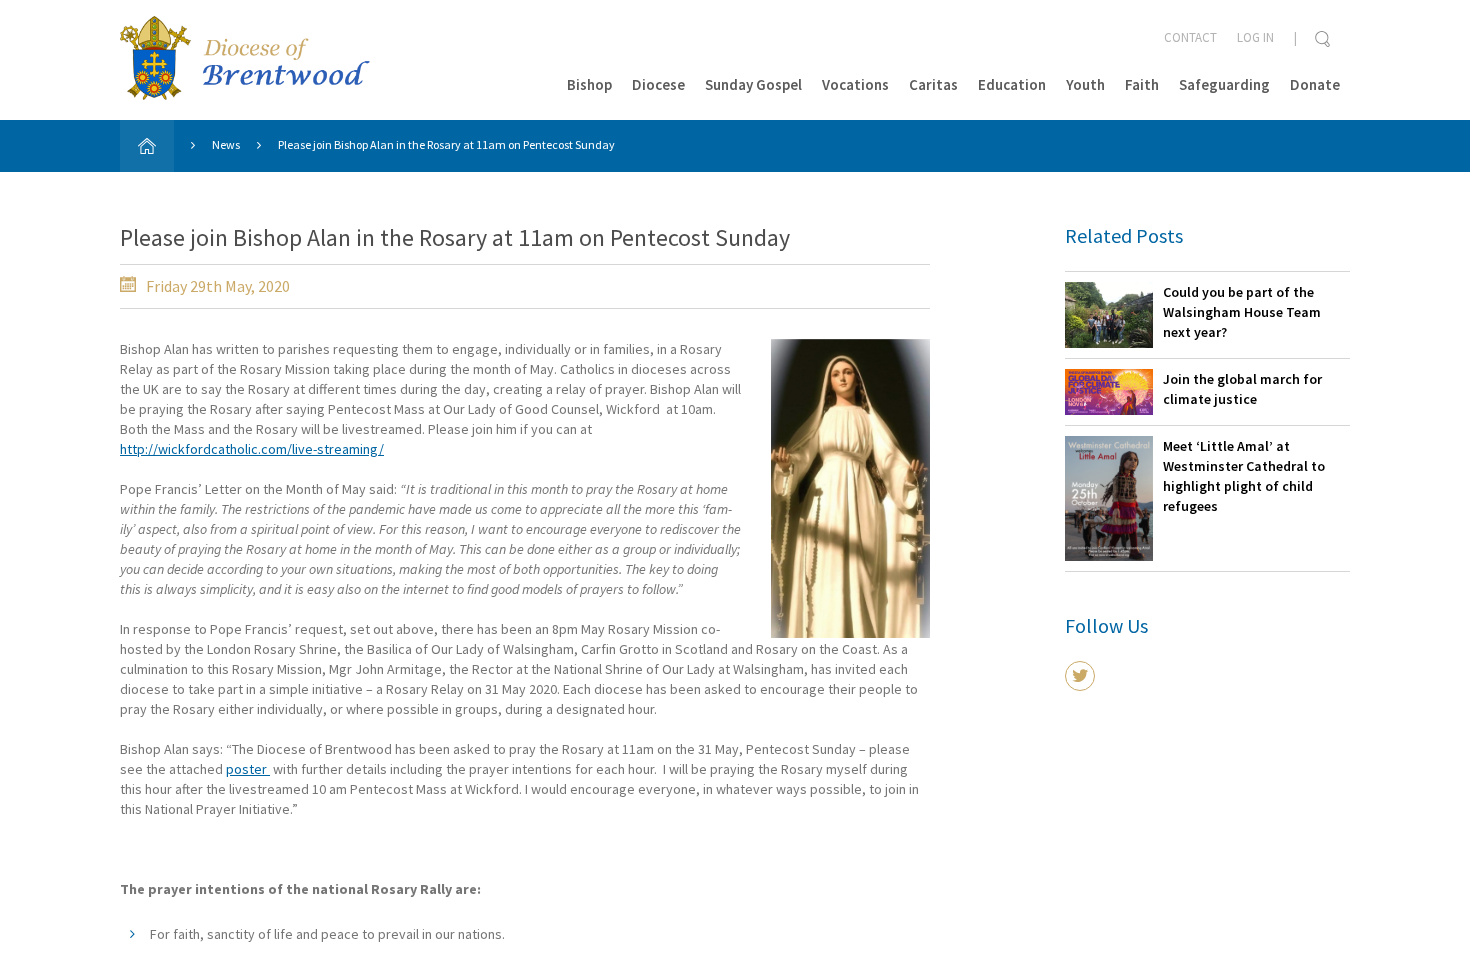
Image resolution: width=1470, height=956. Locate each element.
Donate (1315, 84)
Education (1012, 84)
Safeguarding (1224, 84)
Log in (1255, 37)
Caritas (933, 84)
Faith (1142, 84)
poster (248, 769)
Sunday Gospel (753, 84)
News (226, 144)
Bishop (589, 84)
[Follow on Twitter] (1080, 676)
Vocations (855, 84)
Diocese (658, 84)
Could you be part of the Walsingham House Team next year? (1242, 312)
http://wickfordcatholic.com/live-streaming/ (252, 449)
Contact (1190, 37)
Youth (1085, 84)
